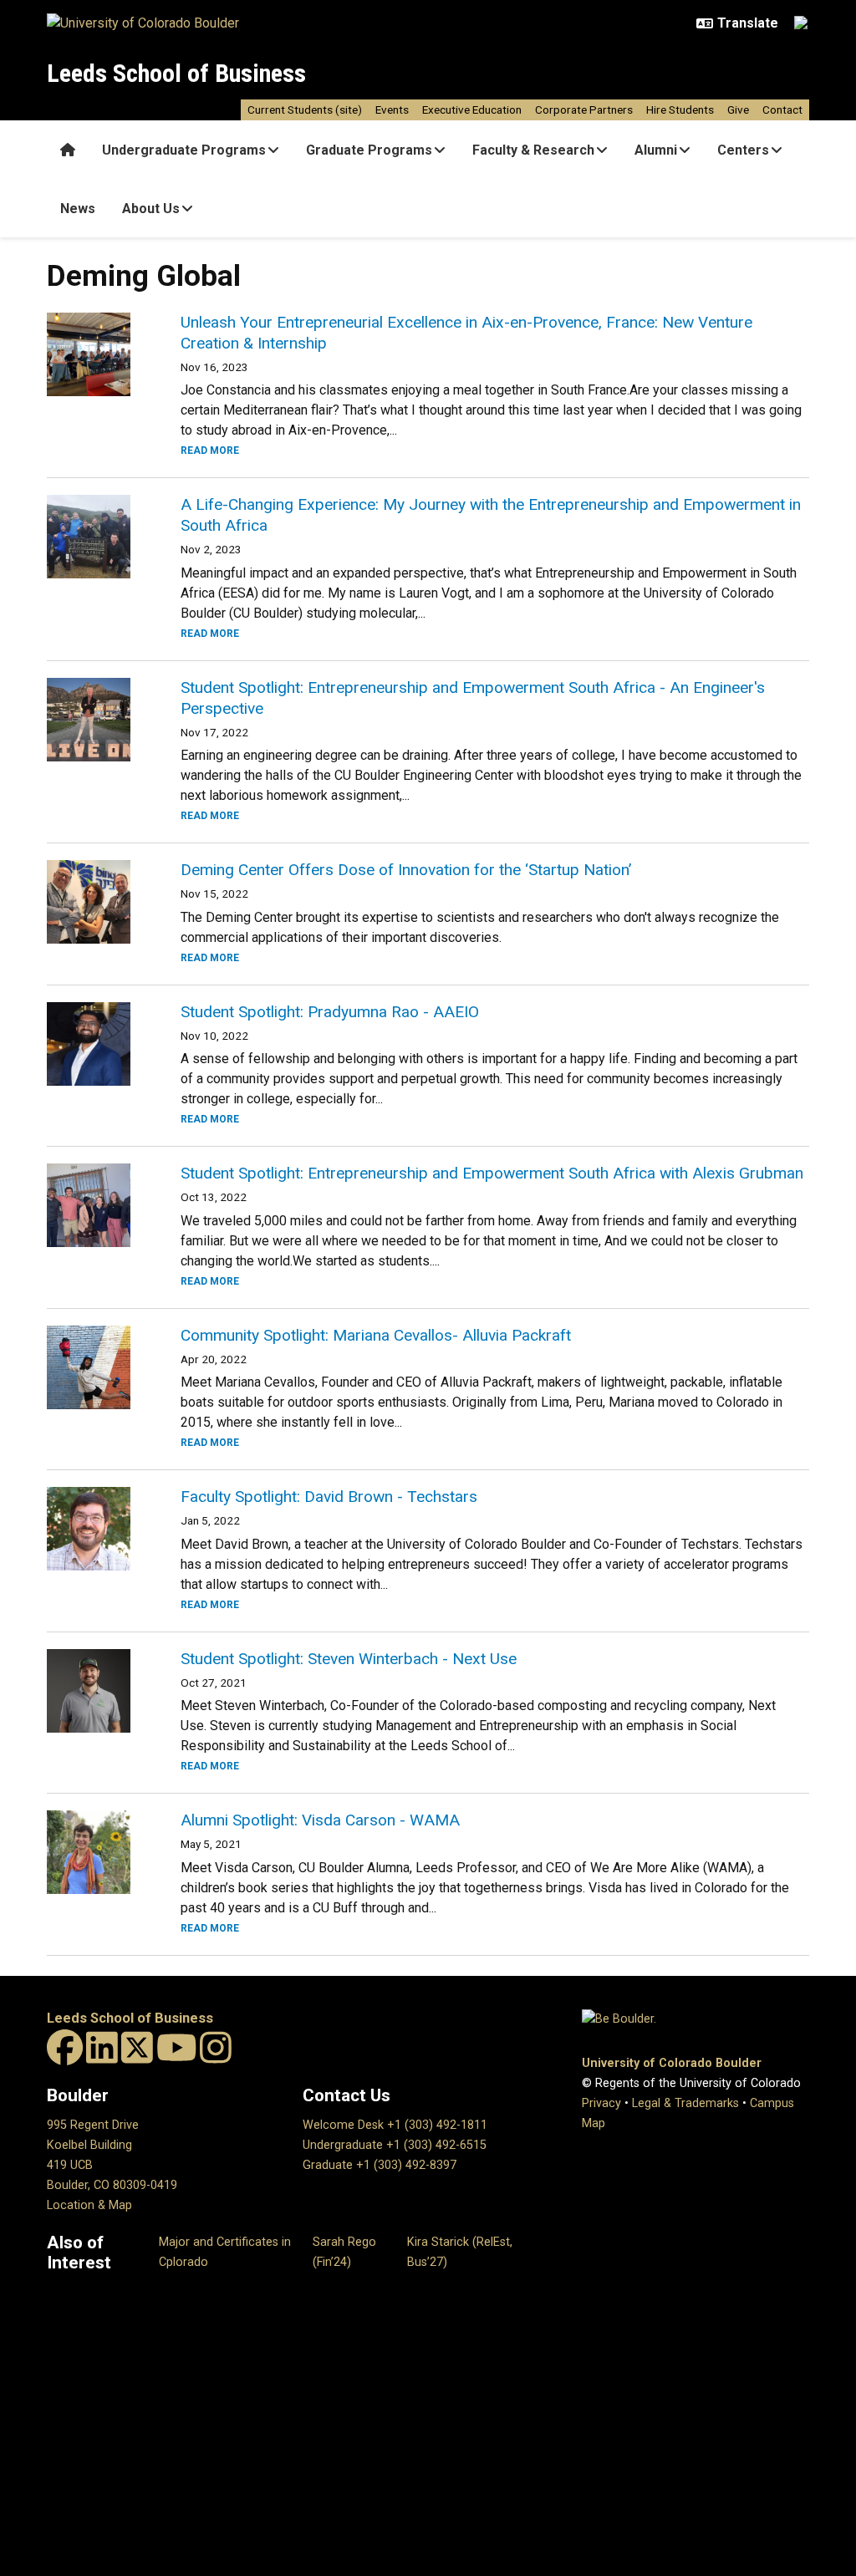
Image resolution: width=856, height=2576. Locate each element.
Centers (743, 150)
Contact (782, 109)
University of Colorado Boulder (672, 2063)
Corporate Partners (584, 109)
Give (738, 109)
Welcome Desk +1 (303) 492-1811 (395, 2125)
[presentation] (94, 354)
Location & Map (89, 2205)
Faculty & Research (533, 150)
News (78, 209)
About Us (151, 209)
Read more (210, 451)
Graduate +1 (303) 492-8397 (380, 2165)
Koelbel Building (89, 2145)
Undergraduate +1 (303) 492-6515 (395, 2145)
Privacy (601, 2103)
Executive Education (472, 109)
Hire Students (680, 109)
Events (392, 109)
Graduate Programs (369, 150)
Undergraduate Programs (184, 150)
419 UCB (70, 2165)
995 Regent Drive (93, 2125)
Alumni (656, 150)
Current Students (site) (305, 109)
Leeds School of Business (176, 73)
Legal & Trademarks (685, 2103)
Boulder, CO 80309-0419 (112, 2185)
